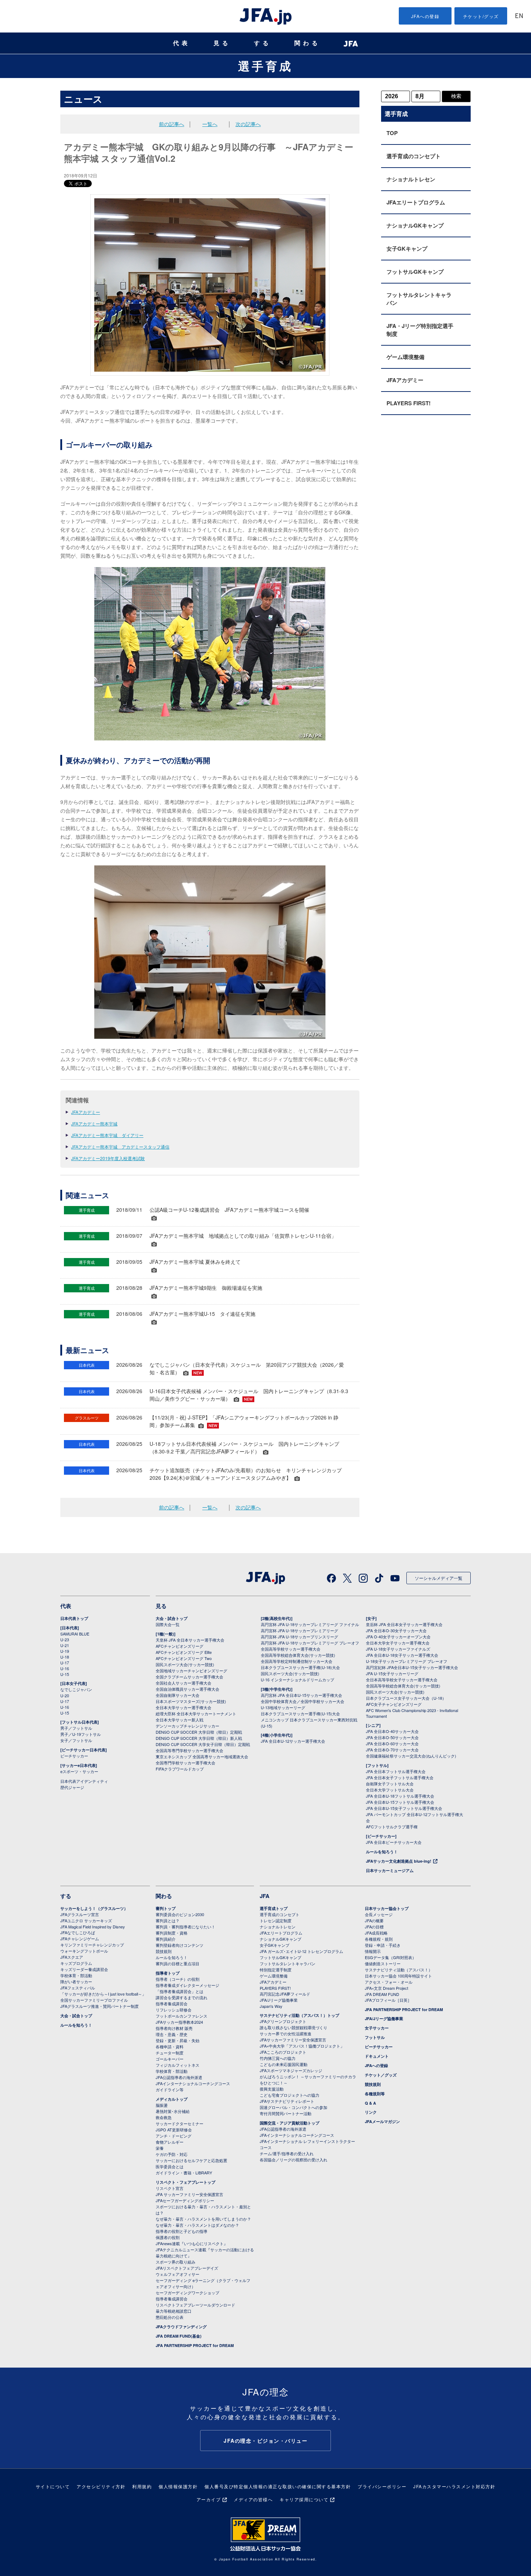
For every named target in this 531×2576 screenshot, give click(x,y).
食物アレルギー (170, 2142)
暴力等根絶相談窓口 (174, 2311)
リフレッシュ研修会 (174, 2010)
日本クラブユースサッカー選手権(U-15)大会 (300, 1713)
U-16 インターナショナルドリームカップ (297, 1680)
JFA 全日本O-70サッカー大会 (392, 1750)
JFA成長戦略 (376, 1933)
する (263, 43)
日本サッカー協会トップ (387, 1908)
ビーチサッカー (74, 1756)
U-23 (65, 1639)
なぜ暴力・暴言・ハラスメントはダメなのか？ (197, 2225)
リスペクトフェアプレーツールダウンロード (195, 2305)
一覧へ (210, 124)
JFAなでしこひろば (78, 1932)
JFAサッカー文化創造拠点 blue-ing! (399, 1861)
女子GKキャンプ (407, 248)
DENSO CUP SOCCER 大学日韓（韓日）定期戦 (199, 1732)
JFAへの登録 (425, 16)
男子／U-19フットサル (81, 1734)
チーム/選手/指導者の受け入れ (287, 2153)
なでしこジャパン (76, 1689)
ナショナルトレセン (411, 179)
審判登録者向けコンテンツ (180, 1945)
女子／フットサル (76, 1740)
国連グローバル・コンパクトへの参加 (293, 2107)
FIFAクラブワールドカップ (180, 1769)
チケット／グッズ (381, 2075)
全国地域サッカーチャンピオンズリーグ (191, 1670)
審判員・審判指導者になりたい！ (185, 1927)
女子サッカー (377, 2028)
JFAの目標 (374, 1927)
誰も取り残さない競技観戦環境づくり (293, 2027)
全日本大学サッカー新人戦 (180, 1720)
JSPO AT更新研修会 (174, 2130)
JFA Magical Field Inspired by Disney (93, 1927)
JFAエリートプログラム (416, 202)
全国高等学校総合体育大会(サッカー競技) (298, 1655)
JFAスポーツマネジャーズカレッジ (291, 2070)
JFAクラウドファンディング (181, 2327)
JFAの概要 (374, 1920)
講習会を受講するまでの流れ (182, 1997)
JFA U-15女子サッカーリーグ (392, 1673)
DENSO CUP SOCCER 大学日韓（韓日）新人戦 (199, 1738)
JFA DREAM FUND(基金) (179, 2336)
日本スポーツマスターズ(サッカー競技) (191, 1701)
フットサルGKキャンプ (415, 272)
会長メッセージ (379, 1914)
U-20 (65, 1695)
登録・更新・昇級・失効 (178, 2040)
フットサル (375, 2037)
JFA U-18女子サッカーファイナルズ (398, 1649)
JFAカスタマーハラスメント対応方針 (454, 2486)
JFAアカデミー (86, 1112)
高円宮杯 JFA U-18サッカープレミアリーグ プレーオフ (310, 1643)
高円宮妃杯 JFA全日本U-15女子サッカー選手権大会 (412, 1667)
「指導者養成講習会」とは (180, 1991)
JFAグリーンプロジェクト (283, 2021)
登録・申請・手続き (383, 1945)
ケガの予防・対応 (172, 2154)
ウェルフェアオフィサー (178, 2274)
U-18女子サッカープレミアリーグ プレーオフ (407, 1661)
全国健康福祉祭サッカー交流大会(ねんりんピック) (411, 1756)
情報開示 (373, 1951)
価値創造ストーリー (383, 1963)
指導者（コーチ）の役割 (178, 1979)
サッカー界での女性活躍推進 (286, 2033)
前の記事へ (172, 124)
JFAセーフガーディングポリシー (185, 2200)
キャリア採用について (304, 2499)
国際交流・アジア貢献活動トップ (290, 2123)
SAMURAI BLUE (75, 1634)
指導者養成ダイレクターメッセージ (187, 1985)
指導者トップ (168, 1973)
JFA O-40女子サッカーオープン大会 (398, 1637)
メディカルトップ (172, 2099)
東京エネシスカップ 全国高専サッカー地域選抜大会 (202, 1756)
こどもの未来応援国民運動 (284, 2064)
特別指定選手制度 (276, 1970)
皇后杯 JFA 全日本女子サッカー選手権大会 (404, 1624)
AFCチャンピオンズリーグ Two (184, 1658)
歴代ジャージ (72, 1787)
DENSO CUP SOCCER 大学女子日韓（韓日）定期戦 (203, 1744)
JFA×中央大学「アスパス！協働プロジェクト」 (302, 2046)
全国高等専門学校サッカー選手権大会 (189, 1750)
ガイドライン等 (170, 2089)
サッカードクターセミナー (180, 2123)
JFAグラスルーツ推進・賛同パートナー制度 (100, 2006)
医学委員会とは (170, 2166)
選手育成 (265, 66)
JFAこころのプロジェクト (283, 2052)
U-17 (65, 1663)
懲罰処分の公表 (170, 2317)
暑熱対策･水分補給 (173, 2111)
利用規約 (142, 2486)
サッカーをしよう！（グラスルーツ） (94, 1908)
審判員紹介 (166, 1939)
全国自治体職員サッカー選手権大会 (187, 1689)
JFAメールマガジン (382, 2121)
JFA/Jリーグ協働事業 (279, 2000)
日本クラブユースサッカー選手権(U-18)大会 (300, 1667)
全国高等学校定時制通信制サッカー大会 (297, 1661)
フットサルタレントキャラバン (419, 299)
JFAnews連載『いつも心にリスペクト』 (192, 2243)
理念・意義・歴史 (172, 2034)
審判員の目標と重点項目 (178, 1963)
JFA (265, 1896)
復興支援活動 (272, 2089)
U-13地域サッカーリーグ (283, 1707)
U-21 (65, 1645)
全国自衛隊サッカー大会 (178, 1695)
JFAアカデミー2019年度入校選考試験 (108, 1158)
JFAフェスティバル (78, 1988)
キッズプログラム (76, 1963)
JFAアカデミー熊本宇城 (94, 1123)
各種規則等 (375, 2094)
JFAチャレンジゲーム (80, 1939)
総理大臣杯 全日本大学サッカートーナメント (196, 1713)
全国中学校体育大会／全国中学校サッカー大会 (303, 1701)
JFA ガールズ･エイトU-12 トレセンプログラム (301, 1951)
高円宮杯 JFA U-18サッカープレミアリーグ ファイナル (310, 1624)
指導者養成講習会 (172, 2004)
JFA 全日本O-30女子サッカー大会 (396, 1630)
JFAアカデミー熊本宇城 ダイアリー (107, 1135)
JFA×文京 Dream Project (387, 1988)
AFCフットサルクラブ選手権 (392, 1827)
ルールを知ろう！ (382, 1852)
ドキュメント (377, 2056)
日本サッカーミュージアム (390, 1870)
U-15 (65, 1674)
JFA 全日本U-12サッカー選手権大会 (293, 1741)
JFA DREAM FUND (382, 1994)
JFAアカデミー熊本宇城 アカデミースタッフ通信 (120, 1147)
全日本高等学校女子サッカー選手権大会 (402, 1680)
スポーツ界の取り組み (176, 2262)
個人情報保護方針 (178, 2486)
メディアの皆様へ (253, 2499)
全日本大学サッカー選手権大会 (184, 1707)
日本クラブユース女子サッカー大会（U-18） (406, 1698)
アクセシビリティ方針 (101, 2486)
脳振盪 (162, 2105)
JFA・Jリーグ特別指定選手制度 (420, 330)
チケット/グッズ (481, 16)
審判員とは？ (168, 1920)
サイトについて (53, 2486)
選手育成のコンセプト (414, 156)
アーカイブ (209, 2499)
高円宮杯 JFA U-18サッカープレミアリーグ (299, 1630)
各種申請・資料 (170, 2046)
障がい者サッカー (76, 1981)
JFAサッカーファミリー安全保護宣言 (293, 2040)
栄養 (160, 2148)
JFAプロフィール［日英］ (388, 2000)
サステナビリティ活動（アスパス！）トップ (299, 2015)
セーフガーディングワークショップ (187, 2292)
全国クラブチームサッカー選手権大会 (189, 1677)
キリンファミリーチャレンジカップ (92, 1945)
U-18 (65, 1657)
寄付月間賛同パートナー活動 (286, 2113)
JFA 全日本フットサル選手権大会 (396, 1771)
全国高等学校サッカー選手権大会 (291, 1649)
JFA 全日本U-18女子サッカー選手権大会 (402, 1655)
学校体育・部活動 (76, 1975)
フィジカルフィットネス (178, 2065)
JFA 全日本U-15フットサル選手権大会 (400, 1802)
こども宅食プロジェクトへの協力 (290, 2095)
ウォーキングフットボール (84, 1951)
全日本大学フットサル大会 (390, 1790)
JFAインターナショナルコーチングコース (193, 2083)
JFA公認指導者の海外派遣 (179, 2077)
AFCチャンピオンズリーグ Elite (184, 1652)
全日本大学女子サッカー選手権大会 (398, 1643)
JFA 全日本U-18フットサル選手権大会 (400, 1796)
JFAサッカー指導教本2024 (179, 2022)
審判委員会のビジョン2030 (180, 1914)
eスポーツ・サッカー (79, 1771)
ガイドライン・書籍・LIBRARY (184, 2173)
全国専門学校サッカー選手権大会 (185, 1763)
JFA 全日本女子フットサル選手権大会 (400, 1777)
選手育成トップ (274, 1908)
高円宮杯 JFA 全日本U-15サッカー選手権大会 (301, 1695)
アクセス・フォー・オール (389, 1982)
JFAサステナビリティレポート (287, 2101)
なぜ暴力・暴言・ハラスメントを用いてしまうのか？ (203, 2219)
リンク (371, 2112)
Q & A (370, 2103)
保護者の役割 (168, 2237)
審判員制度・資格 (172, 1933)
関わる (307, 43)
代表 (182, 43)
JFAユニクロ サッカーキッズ (86, 1920)
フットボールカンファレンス (182, 2016)
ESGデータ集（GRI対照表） (390, 1957)
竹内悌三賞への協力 (278, 2058)
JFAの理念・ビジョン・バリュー (265, 2441)
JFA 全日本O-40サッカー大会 (392, 1731)
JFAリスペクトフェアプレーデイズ (187, 2268)
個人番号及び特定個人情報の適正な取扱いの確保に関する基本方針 (278, 2486)
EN (519, 16)
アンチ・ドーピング (174, 2136)
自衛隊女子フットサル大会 (390, 1784)
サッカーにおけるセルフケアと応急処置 (191, 2160)
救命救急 (164, 2117)
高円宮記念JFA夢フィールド (285, 1994)
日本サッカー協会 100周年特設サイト (398, 1976)
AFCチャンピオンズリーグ (180, 1646)
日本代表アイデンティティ (84, 1781)
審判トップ (166, 1908)
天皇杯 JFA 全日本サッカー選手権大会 (190, 1640)
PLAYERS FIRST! (409, 403)
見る (222, 43)
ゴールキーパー (170, 2059)
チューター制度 (170, 2053)
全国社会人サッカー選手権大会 (184, 1683)
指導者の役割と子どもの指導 (182, 2231)
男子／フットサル (76, 1728)
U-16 (65, 1668)
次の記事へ (248, 124)
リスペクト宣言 (170, 2188)
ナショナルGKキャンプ (415, 225)
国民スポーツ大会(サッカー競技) (185, 1664)
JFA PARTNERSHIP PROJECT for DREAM (195, 2345)
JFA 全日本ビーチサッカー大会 (394, 1842)
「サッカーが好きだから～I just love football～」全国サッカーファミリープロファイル (103, 1997)
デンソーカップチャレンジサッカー (187, 1726)
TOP (392, 133)
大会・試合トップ (172, 1618)
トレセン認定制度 (276, 1920)
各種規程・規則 (379, 1939)
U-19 (65, 1651)
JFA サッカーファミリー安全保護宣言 (189, 2194)
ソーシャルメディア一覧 (439, 1578)
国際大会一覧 (168, 1624)
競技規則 (164, 1951)
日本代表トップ (74, 1618)
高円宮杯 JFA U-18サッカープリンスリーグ (299, 1637)
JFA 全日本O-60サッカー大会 (392, 1743)
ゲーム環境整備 (405, 357)
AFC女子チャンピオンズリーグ (394, 1704)
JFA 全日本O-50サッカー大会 (392, 1737)
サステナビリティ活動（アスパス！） (399, 1970)
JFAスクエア (72, 1957)
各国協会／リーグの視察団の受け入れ (293, 2160)
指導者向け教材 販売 (174, 2028)
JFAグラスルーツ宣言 (80, 1914)
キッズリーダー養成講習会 (84, 1969)
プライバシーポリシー (382, 2486)
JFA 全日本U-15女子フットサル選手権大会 (404, 1808)
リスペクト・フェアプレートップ (185, 2182)
